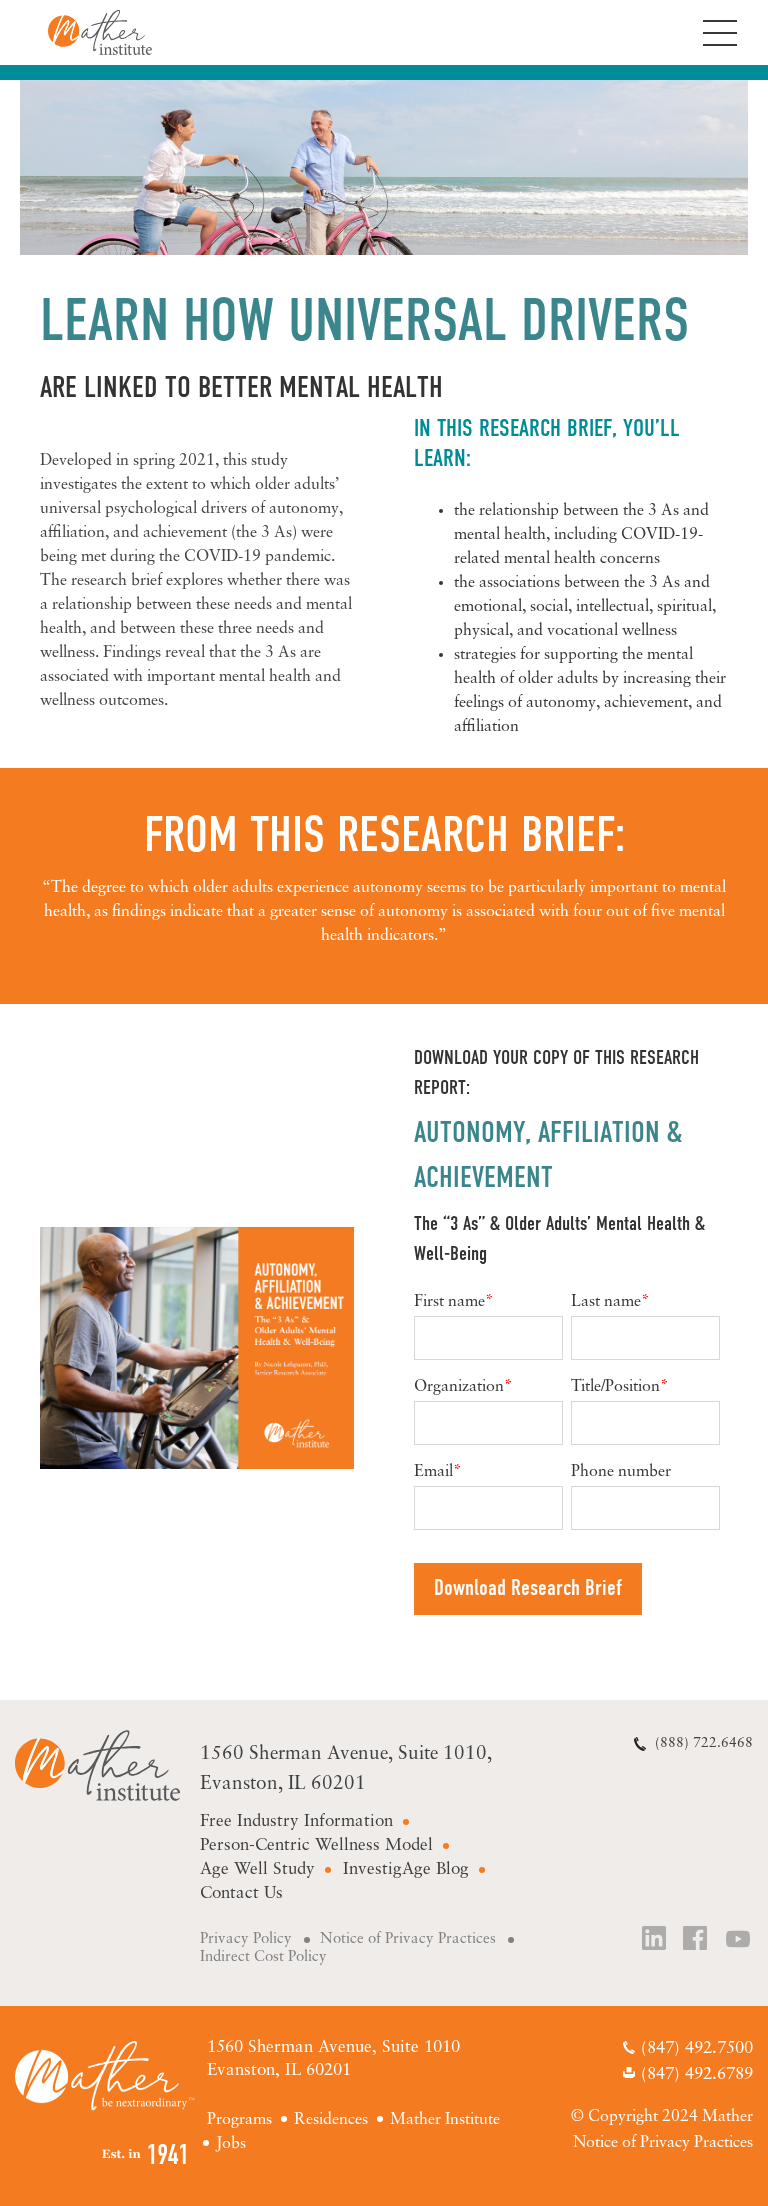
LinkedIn (655, 1940)
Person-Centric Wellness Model (316, 1845)
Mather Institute (97, 1765)
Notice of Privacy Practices (408, 1939)
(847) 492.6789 (697, 2074)
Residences (331, 2120)
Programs (239, 2120)
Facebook (697, 1940)
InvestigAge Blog (406, 1869)
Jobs (231, 2144)
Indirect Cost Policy (263, 1957)
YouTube (739, 1940)
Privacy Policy (246, 1939)
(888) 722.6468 (704, 1743)
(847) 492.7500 (697, 2048)
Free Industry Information (296, 1821)
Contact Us (241, 1893)
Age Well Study (257, 1869)
